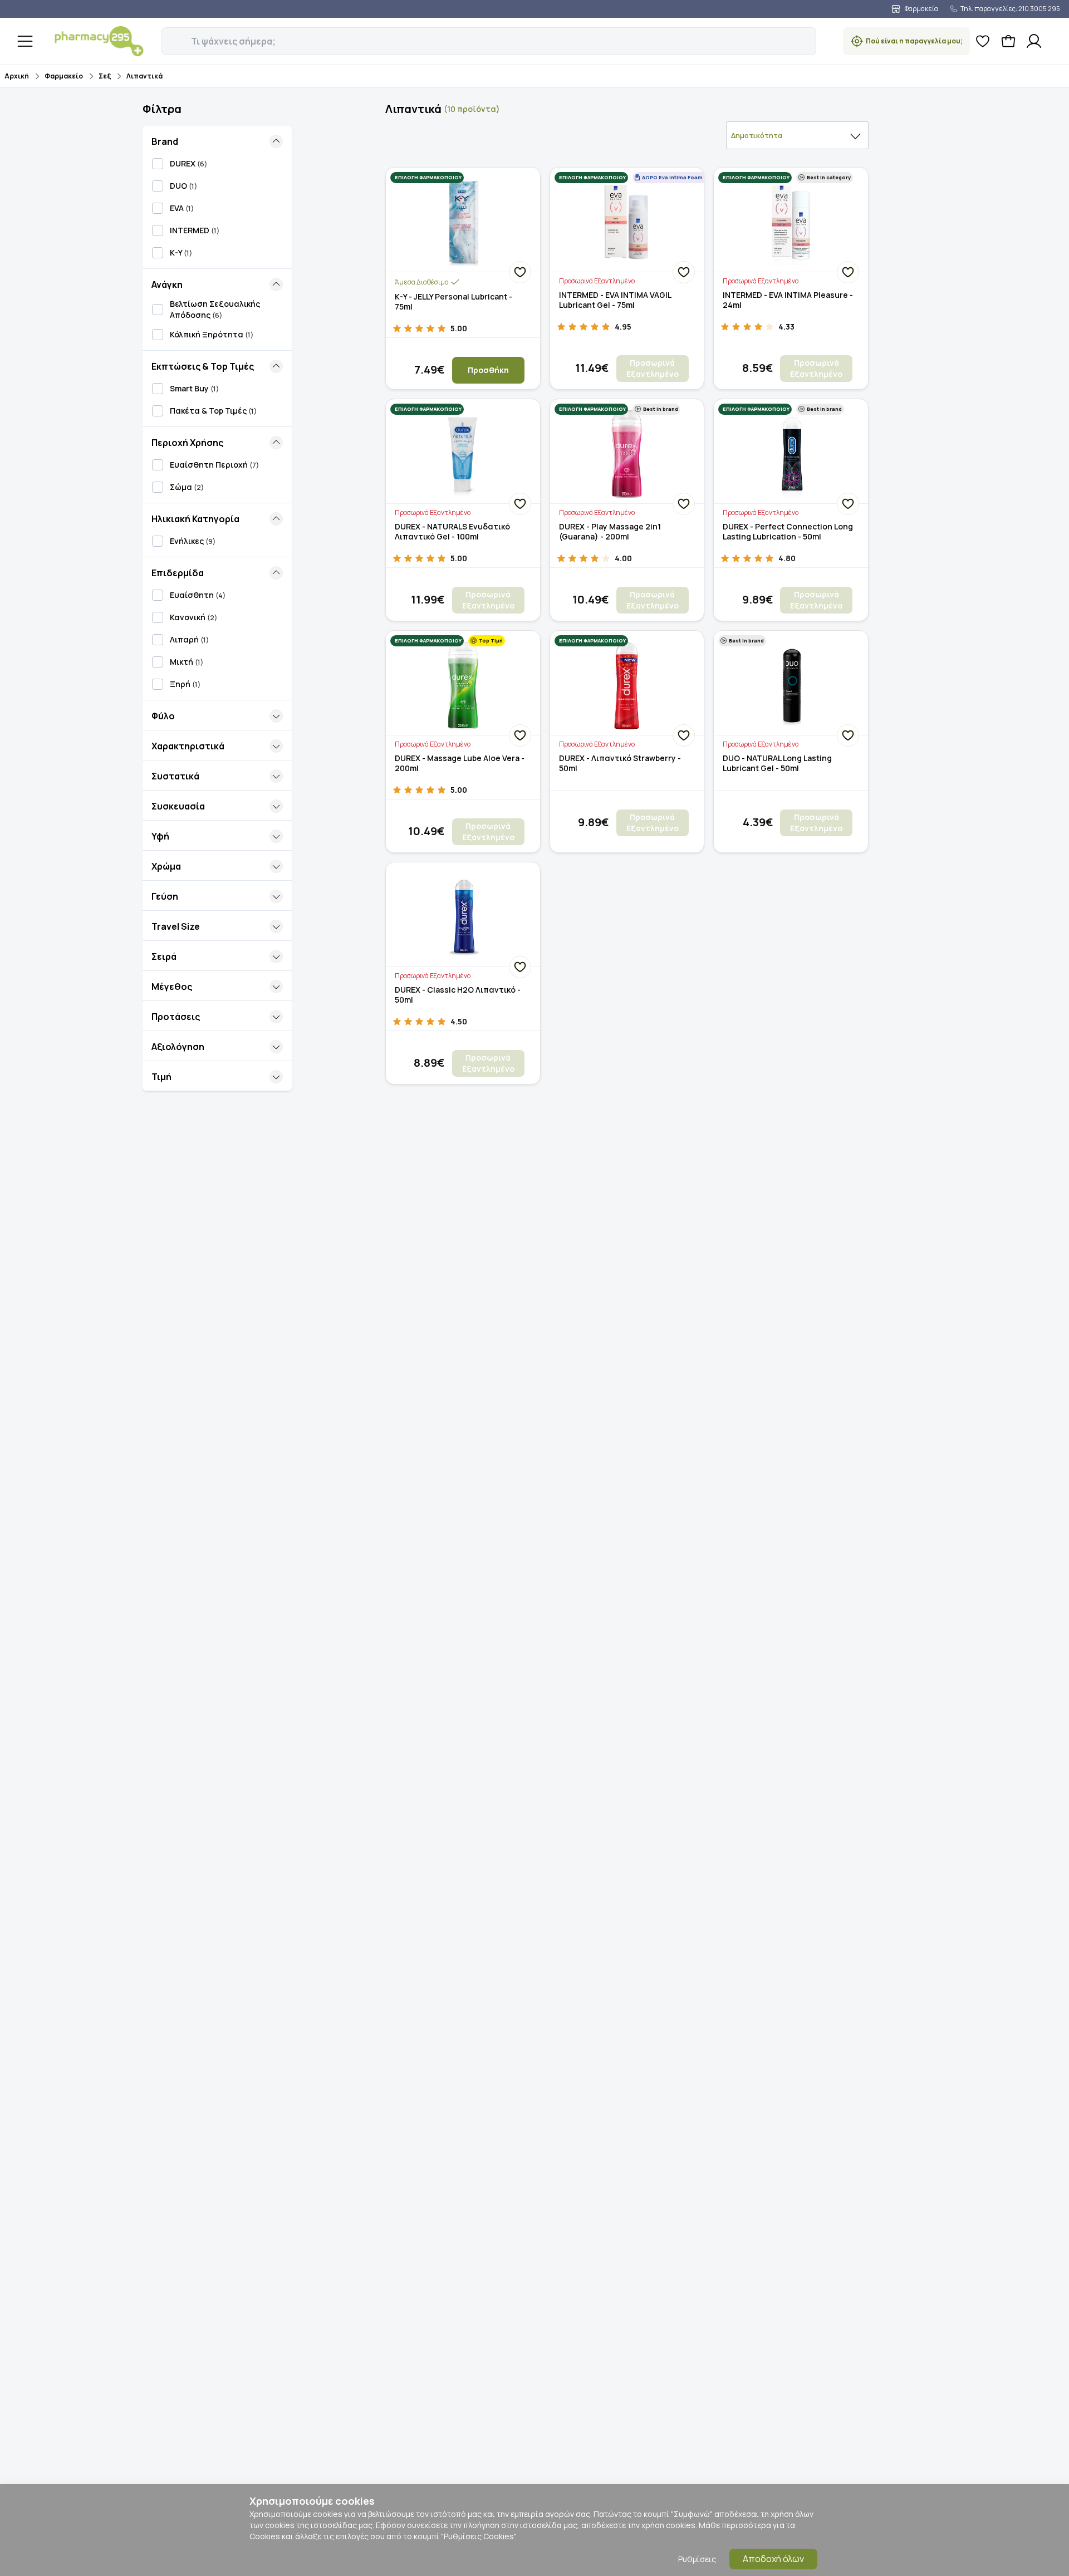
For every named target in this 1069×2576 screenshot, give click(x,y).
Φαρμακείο (64, 76)
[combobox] (797, 135)
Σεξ (105, 76)
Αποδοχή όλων (773, 2559)
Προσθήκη (488, 370)
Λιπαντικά (144, 76)
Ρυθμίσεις (697, 2559)
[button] (169, 35)
